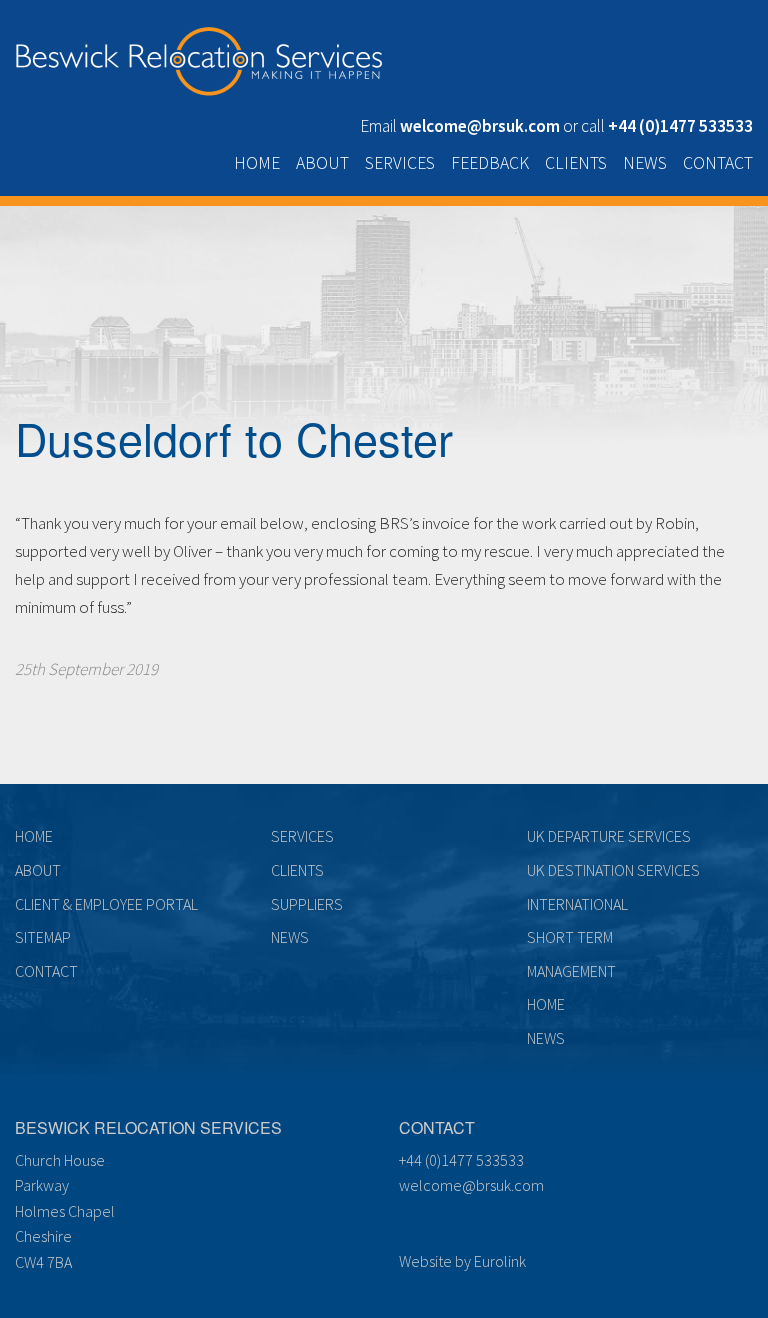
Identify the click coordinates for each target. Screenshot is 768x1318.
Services (400, 163)
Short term (570, 937)
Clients (576, 163)
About (322, 163)
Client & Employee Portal (106, 904)
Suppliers (307, 904)
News (645, 163)
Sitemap (43, 937)
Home (257, 163)
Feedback (490, 163)
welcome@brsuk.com (471, 1185)
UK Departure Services (609, 836)
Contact (718, 163)
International (577, 904)
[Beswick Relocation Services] (199, 57)
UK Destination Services (613, 870)
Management (571, 971)
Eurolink (500, 1261)
